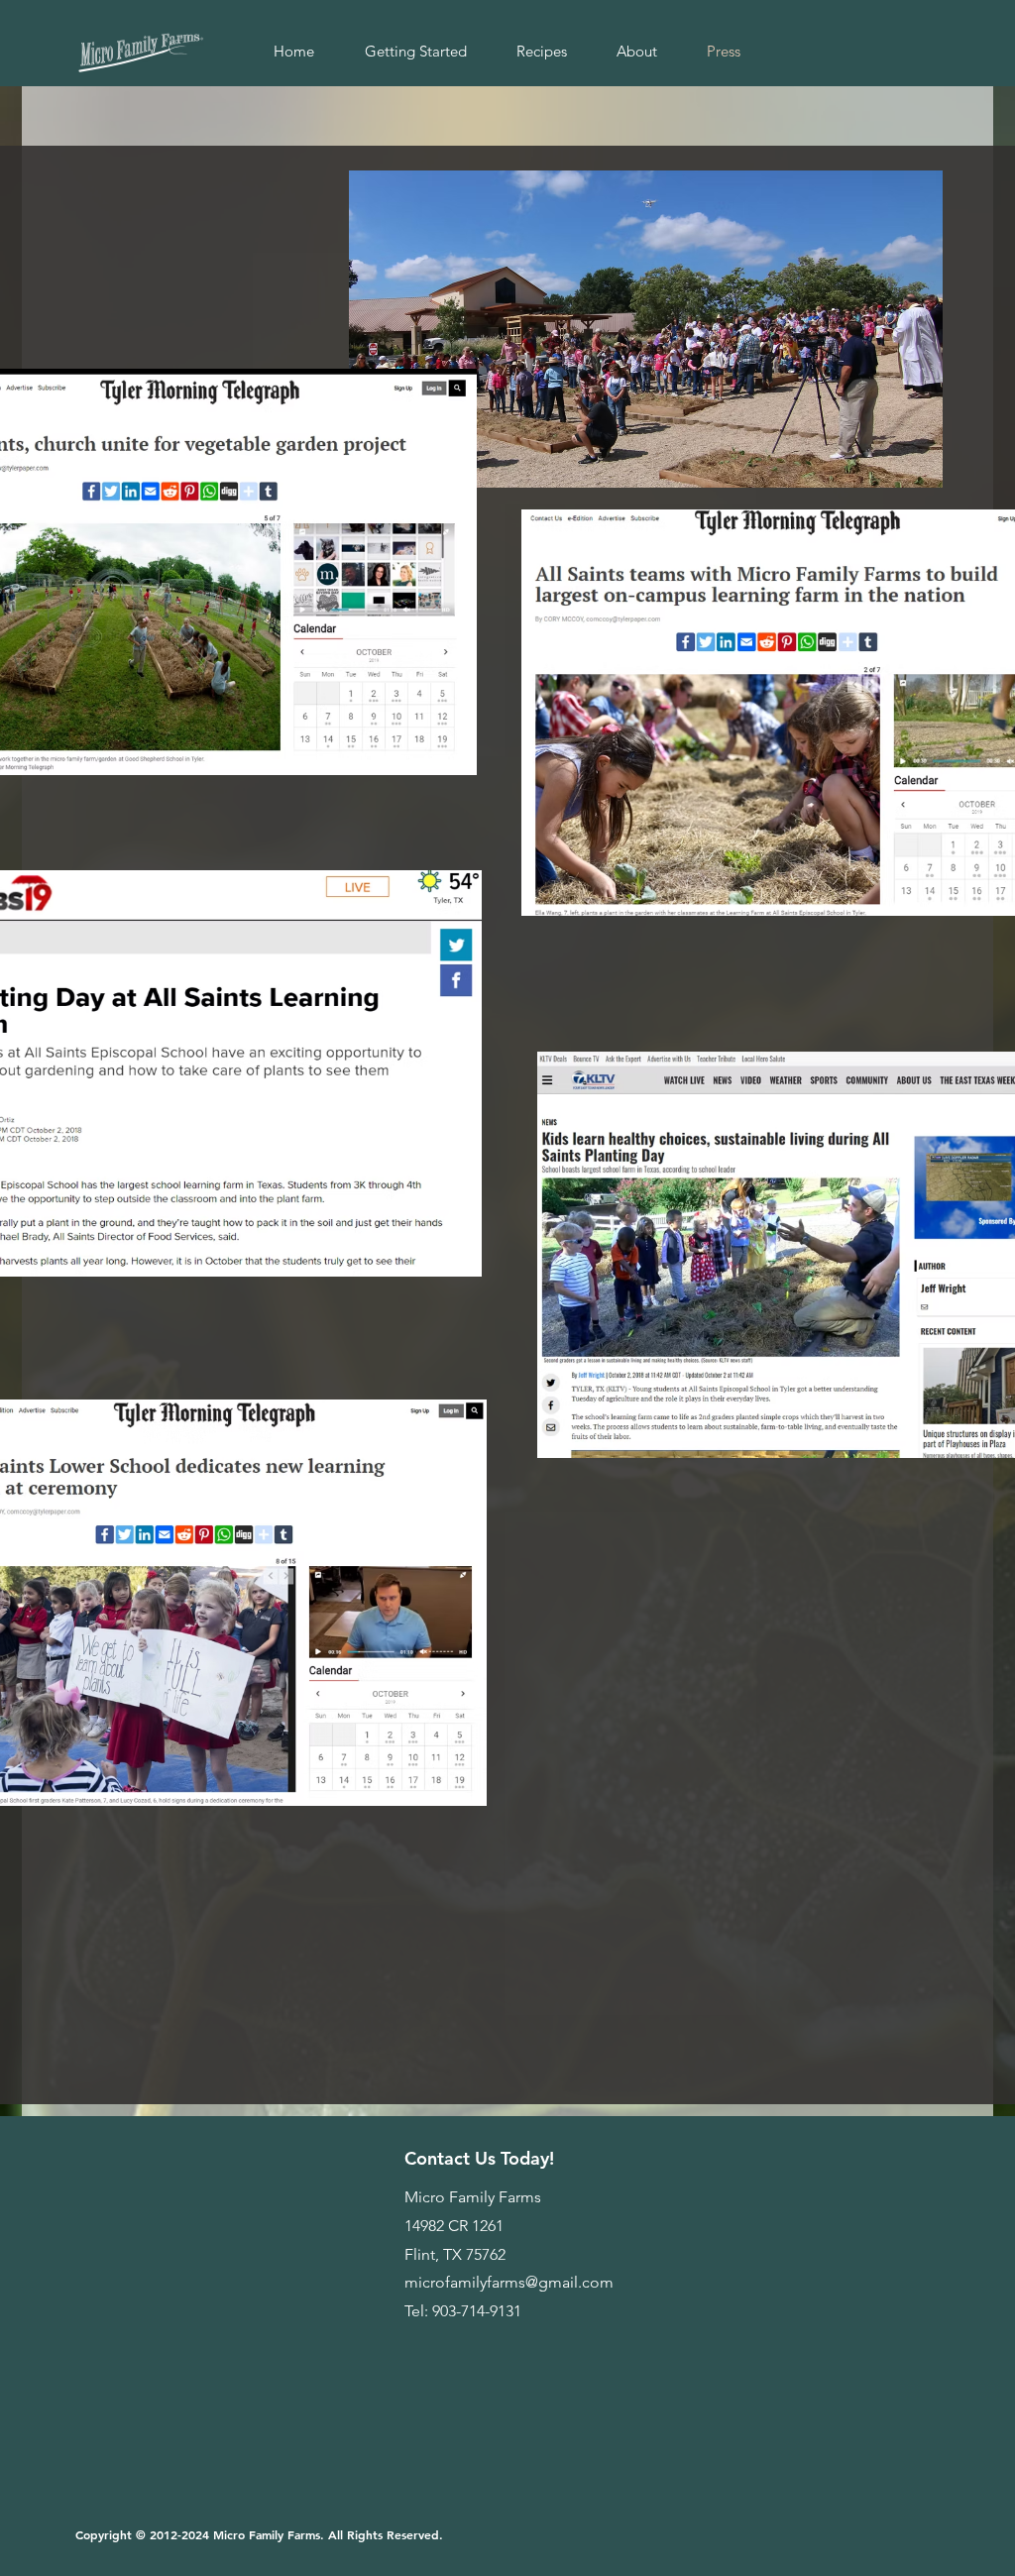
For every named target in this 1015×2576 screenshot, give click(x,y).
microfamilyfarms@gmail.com (509, 2282)
